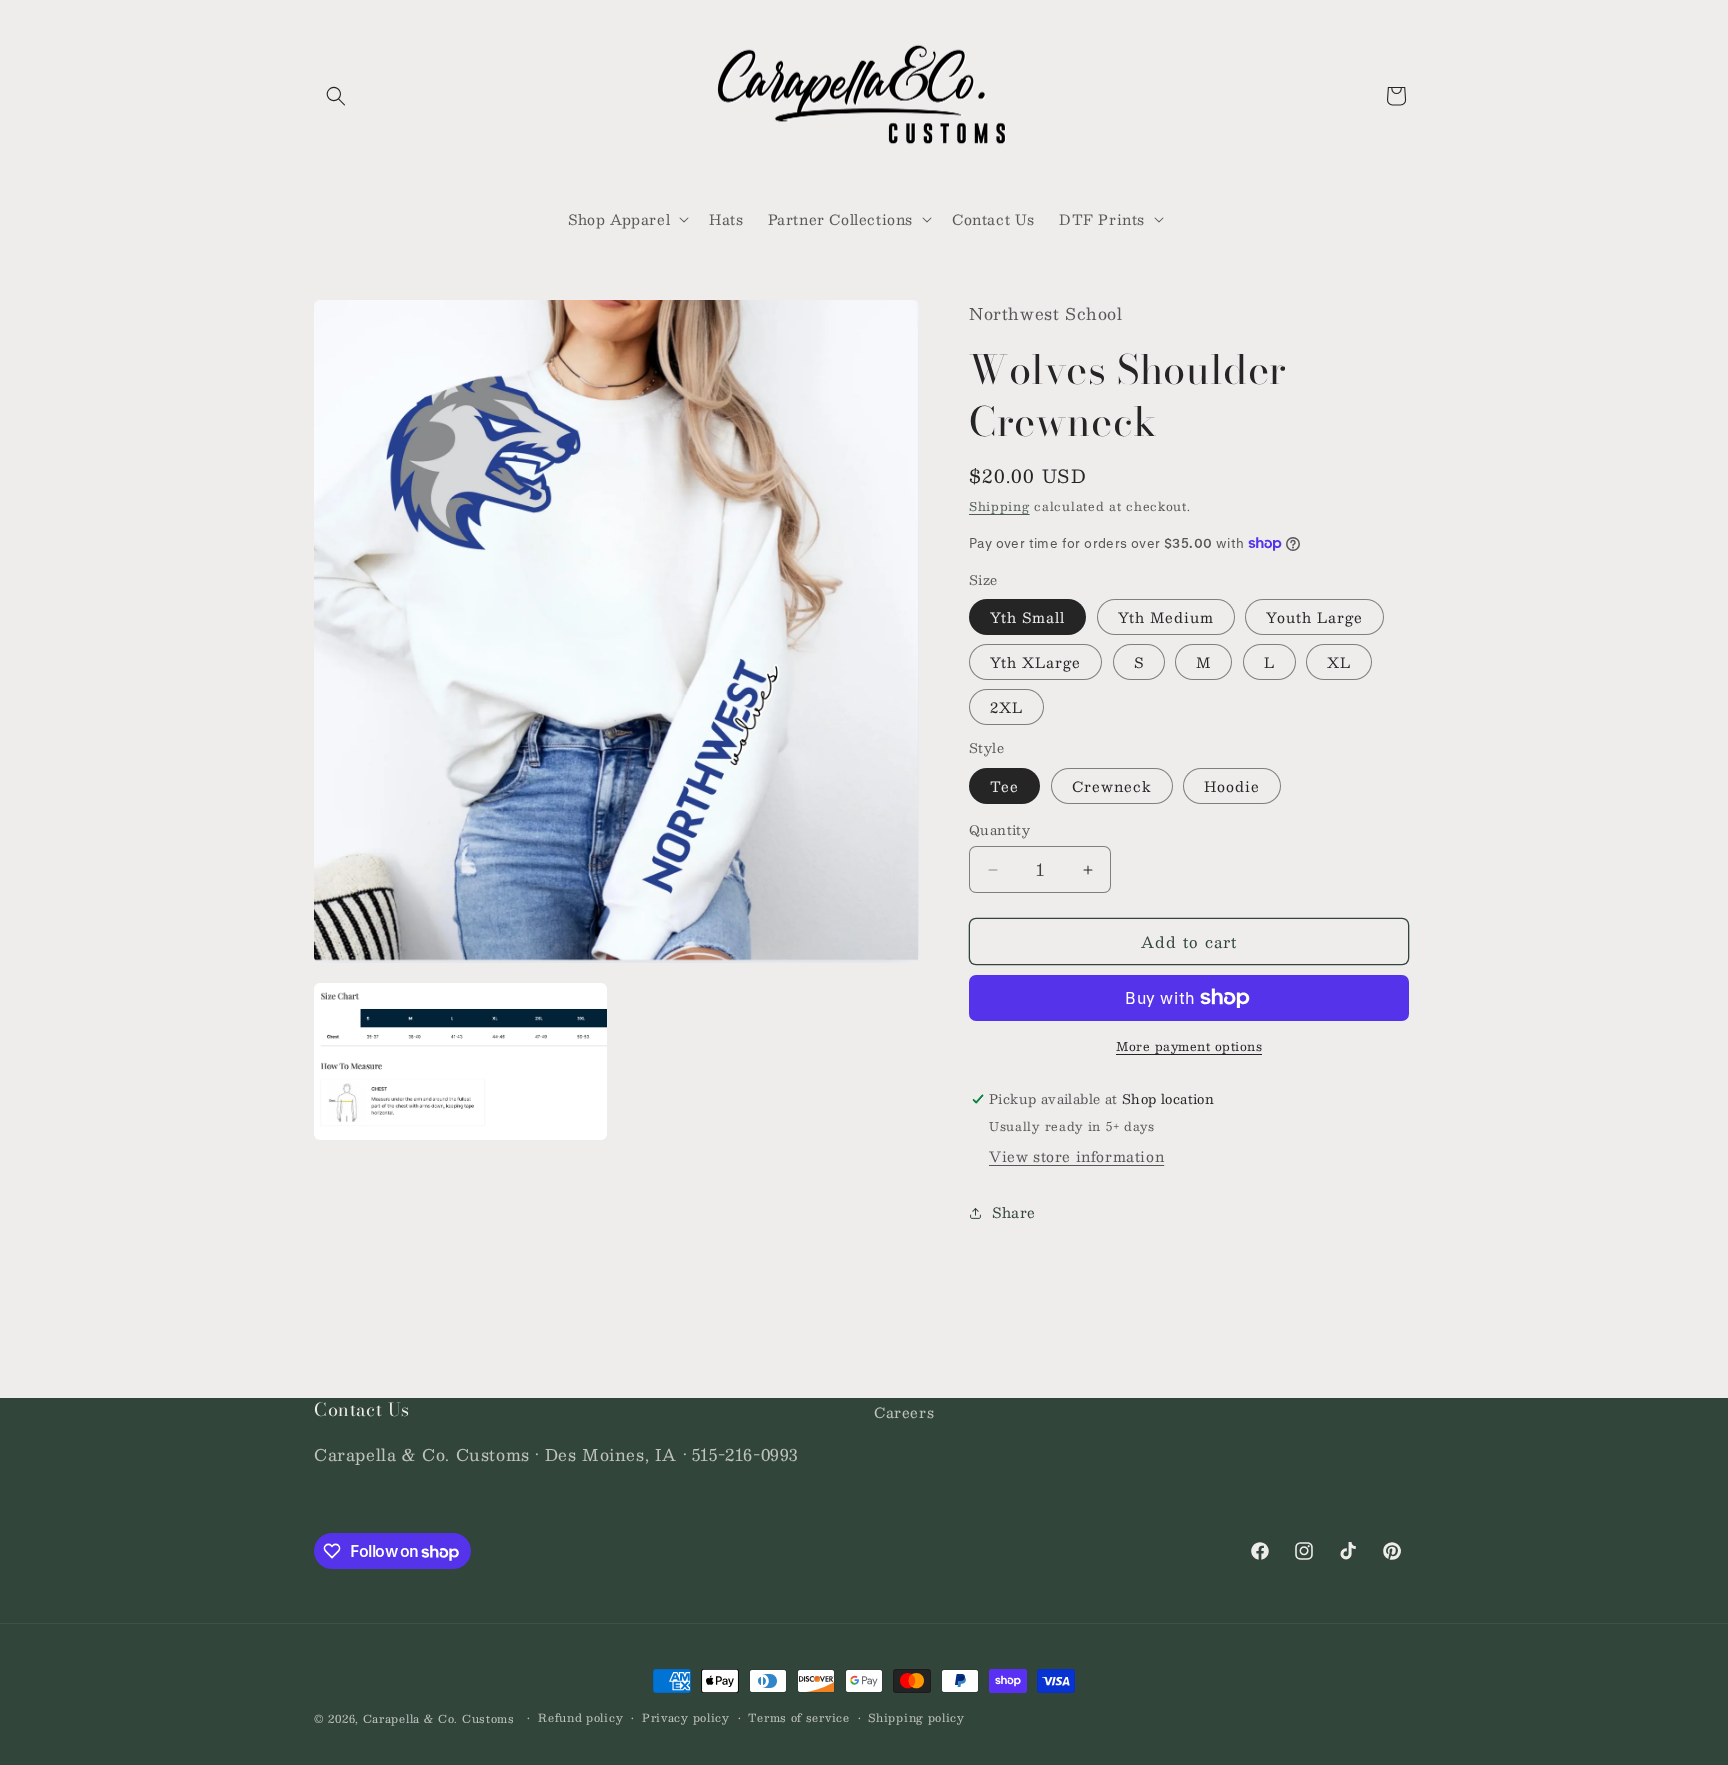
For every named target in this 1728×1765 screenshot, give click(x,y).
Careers (904, 1412)
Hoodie (1232, 786)
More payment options (1189, 1046)
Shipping (999, 506)
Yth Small (1027, 617)
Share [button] (1014, 1212)
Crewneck (1112, 786)
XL (1339, 662)
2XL (1006, 707)
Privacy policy (686, 1718)
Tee (1004, 786)
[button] (336, 96)
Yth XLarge (1035, 662)
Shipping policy (916, 1718)
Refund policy (580, 1718)
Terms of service (798, 1718)
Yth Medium (1166, 617)
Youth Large (1314, 617)
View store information (1076, 1156)
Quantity (999, 831)
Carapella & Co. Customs (439, 1718)
